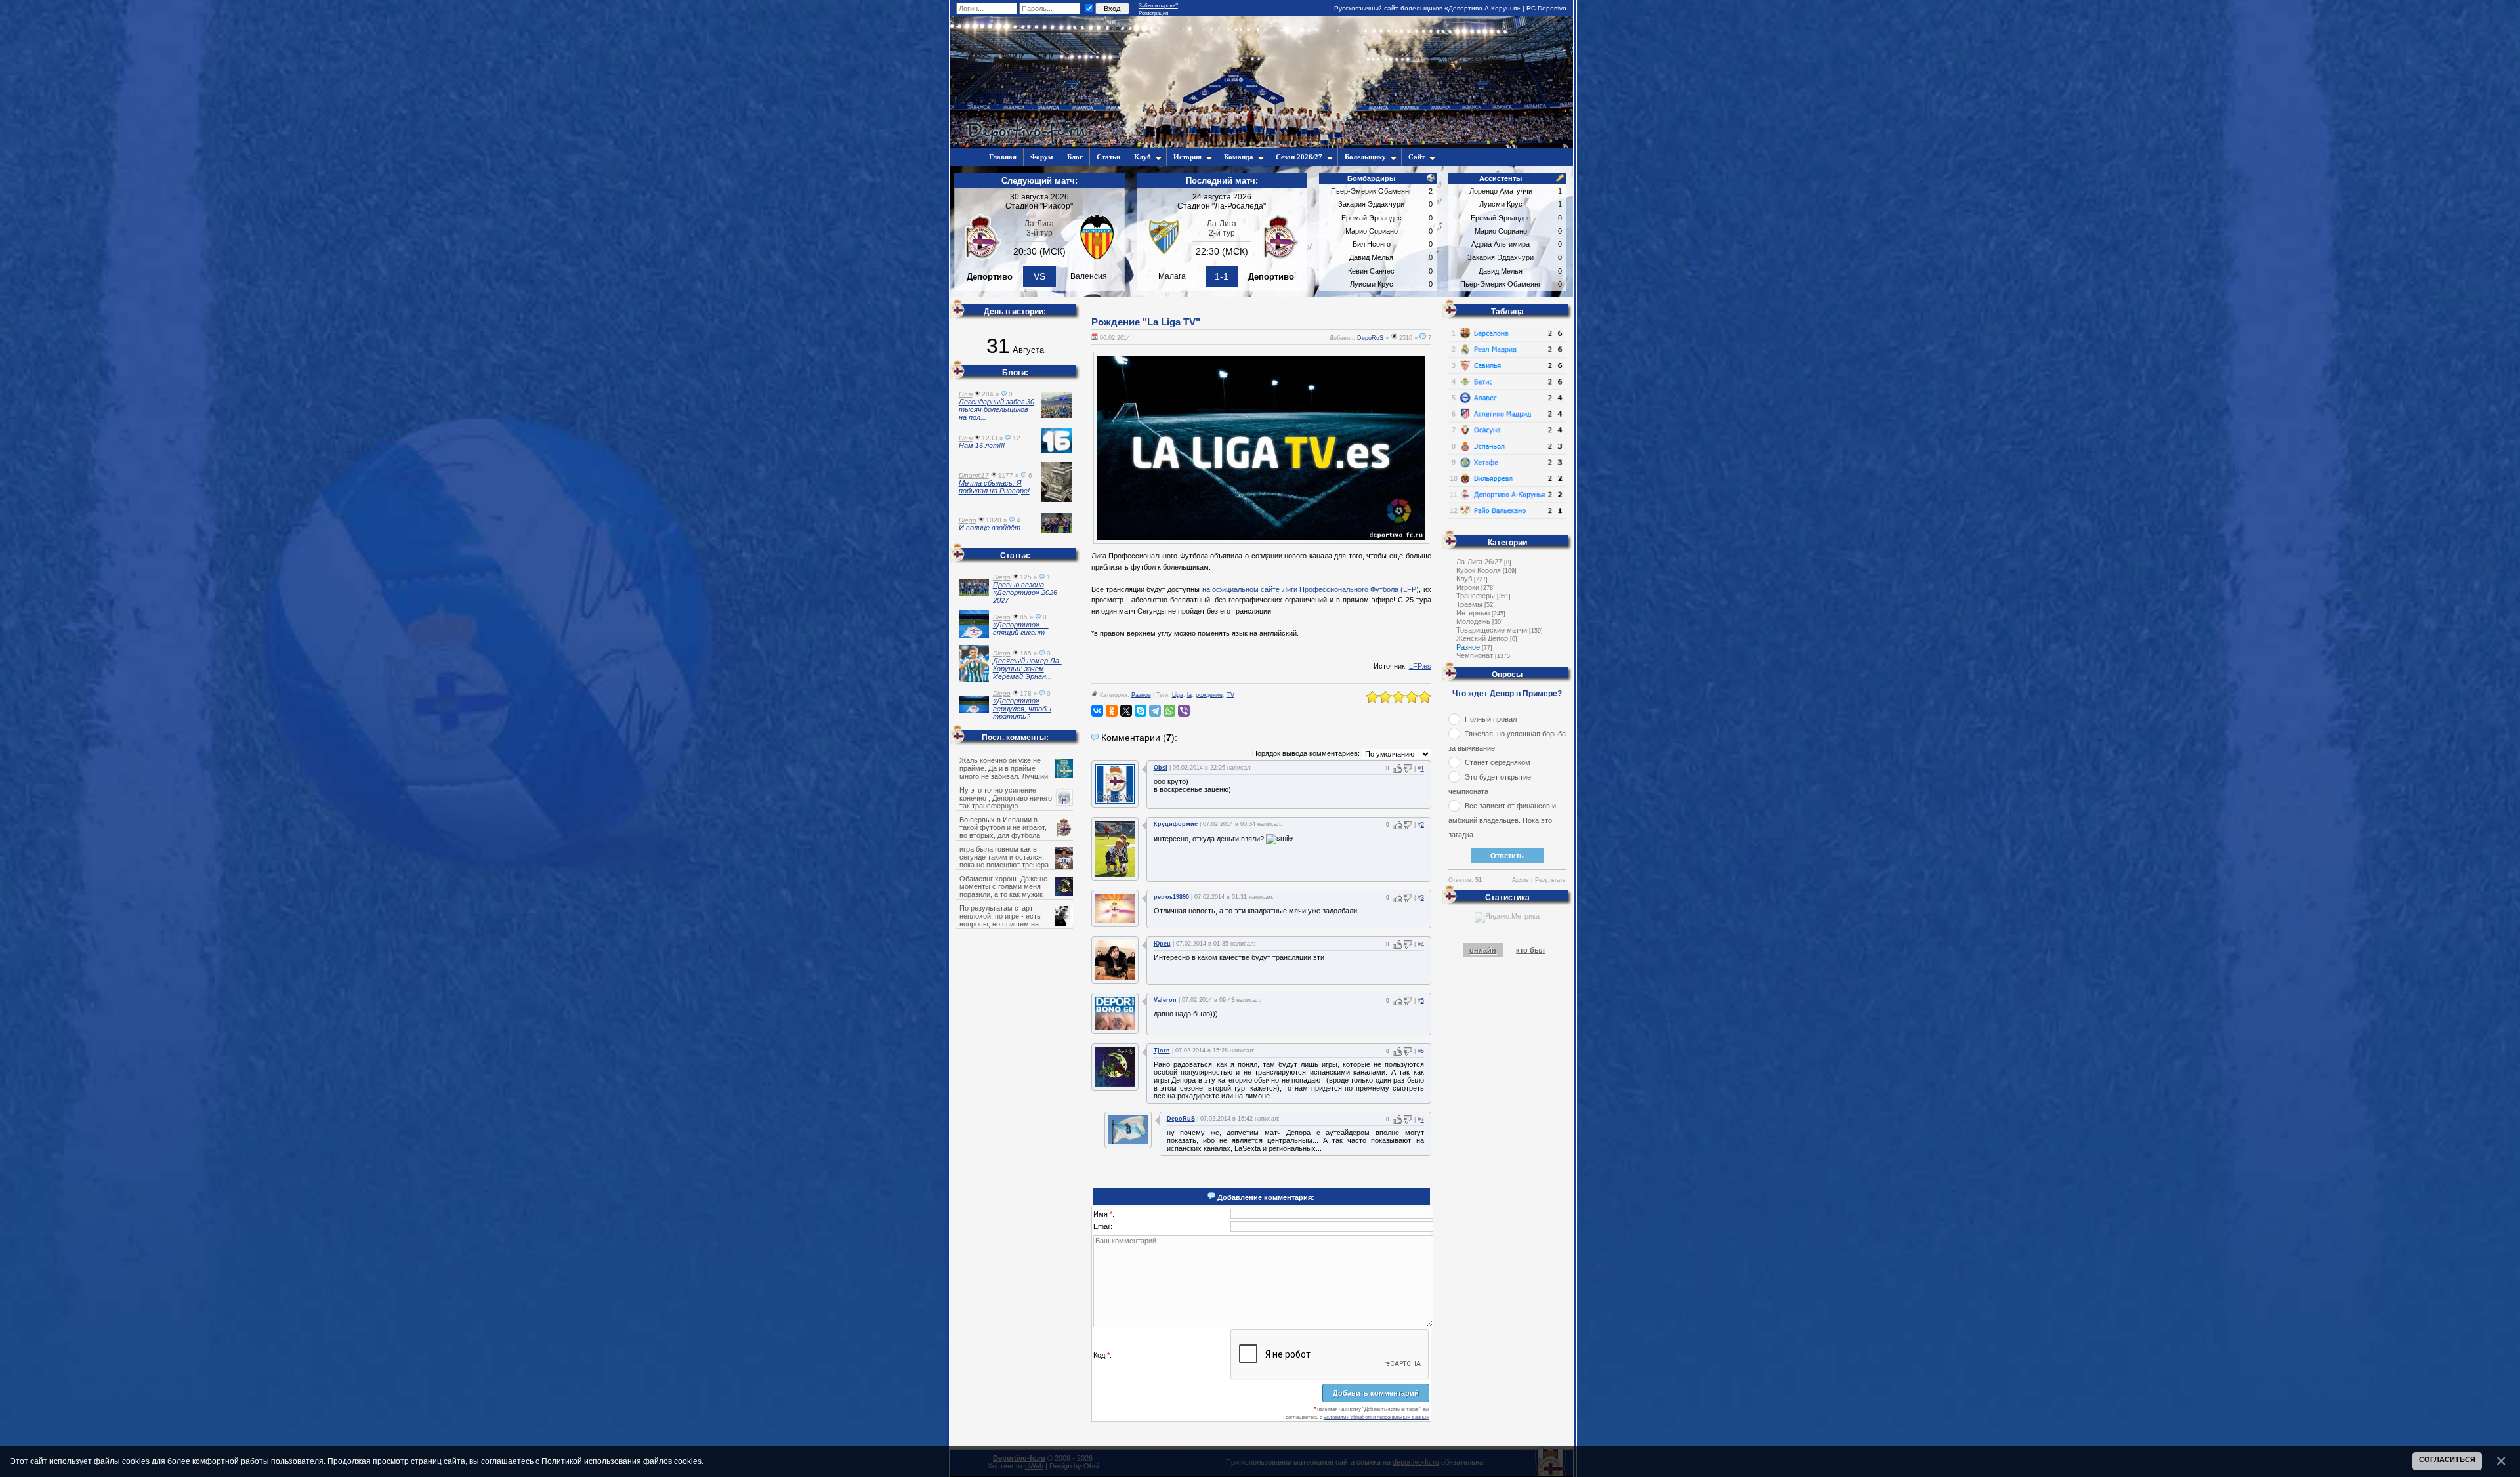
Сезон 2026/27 (1299, 157)
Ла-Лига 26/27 (1479, 562)
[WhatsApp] (1169, 711)
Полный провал (1491, 719)
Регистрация (1153, 13)
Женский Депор (1482, 638)
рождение (1209, 695)
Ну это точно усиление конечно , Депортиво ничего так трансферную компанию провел (1006, 802)
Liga (1178, 695)
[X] (1126, 711)
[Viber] (1184, 711)
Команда (1239, 157)
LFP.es (1420, 666)
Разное (1141, 695)
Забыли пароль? (1158, 6)
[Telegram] (1155, 711)
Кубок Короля (1479, 570)
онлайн (1483, 950)
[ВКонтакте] (1097, 711)
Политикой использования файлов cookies (621, 1461)
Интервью (1473, 613)
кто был (1530, 950)
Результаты (1551, 880)
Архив (1521, 880)
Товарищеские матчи (1492, 630)
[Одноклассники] (1112, 711)
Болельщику (1365, 157)
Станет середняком (1498, 762)
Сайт (1417, 157)
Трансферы (1476, 596)
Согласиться (2447, 1459)
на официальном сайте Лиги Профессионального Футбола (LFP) (1311, 589)
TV (1230, 695)
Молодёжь (1473, 621)
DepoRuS (1370, 338)
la (1189, 695)
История (1187, 157)
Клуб (1143, 157)
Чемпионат (1475, 655)
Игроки (1468, 587)
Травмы (1469, 604)
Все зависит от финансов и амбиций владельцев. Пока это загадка (1502, 820)
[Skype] (1141, 711)
